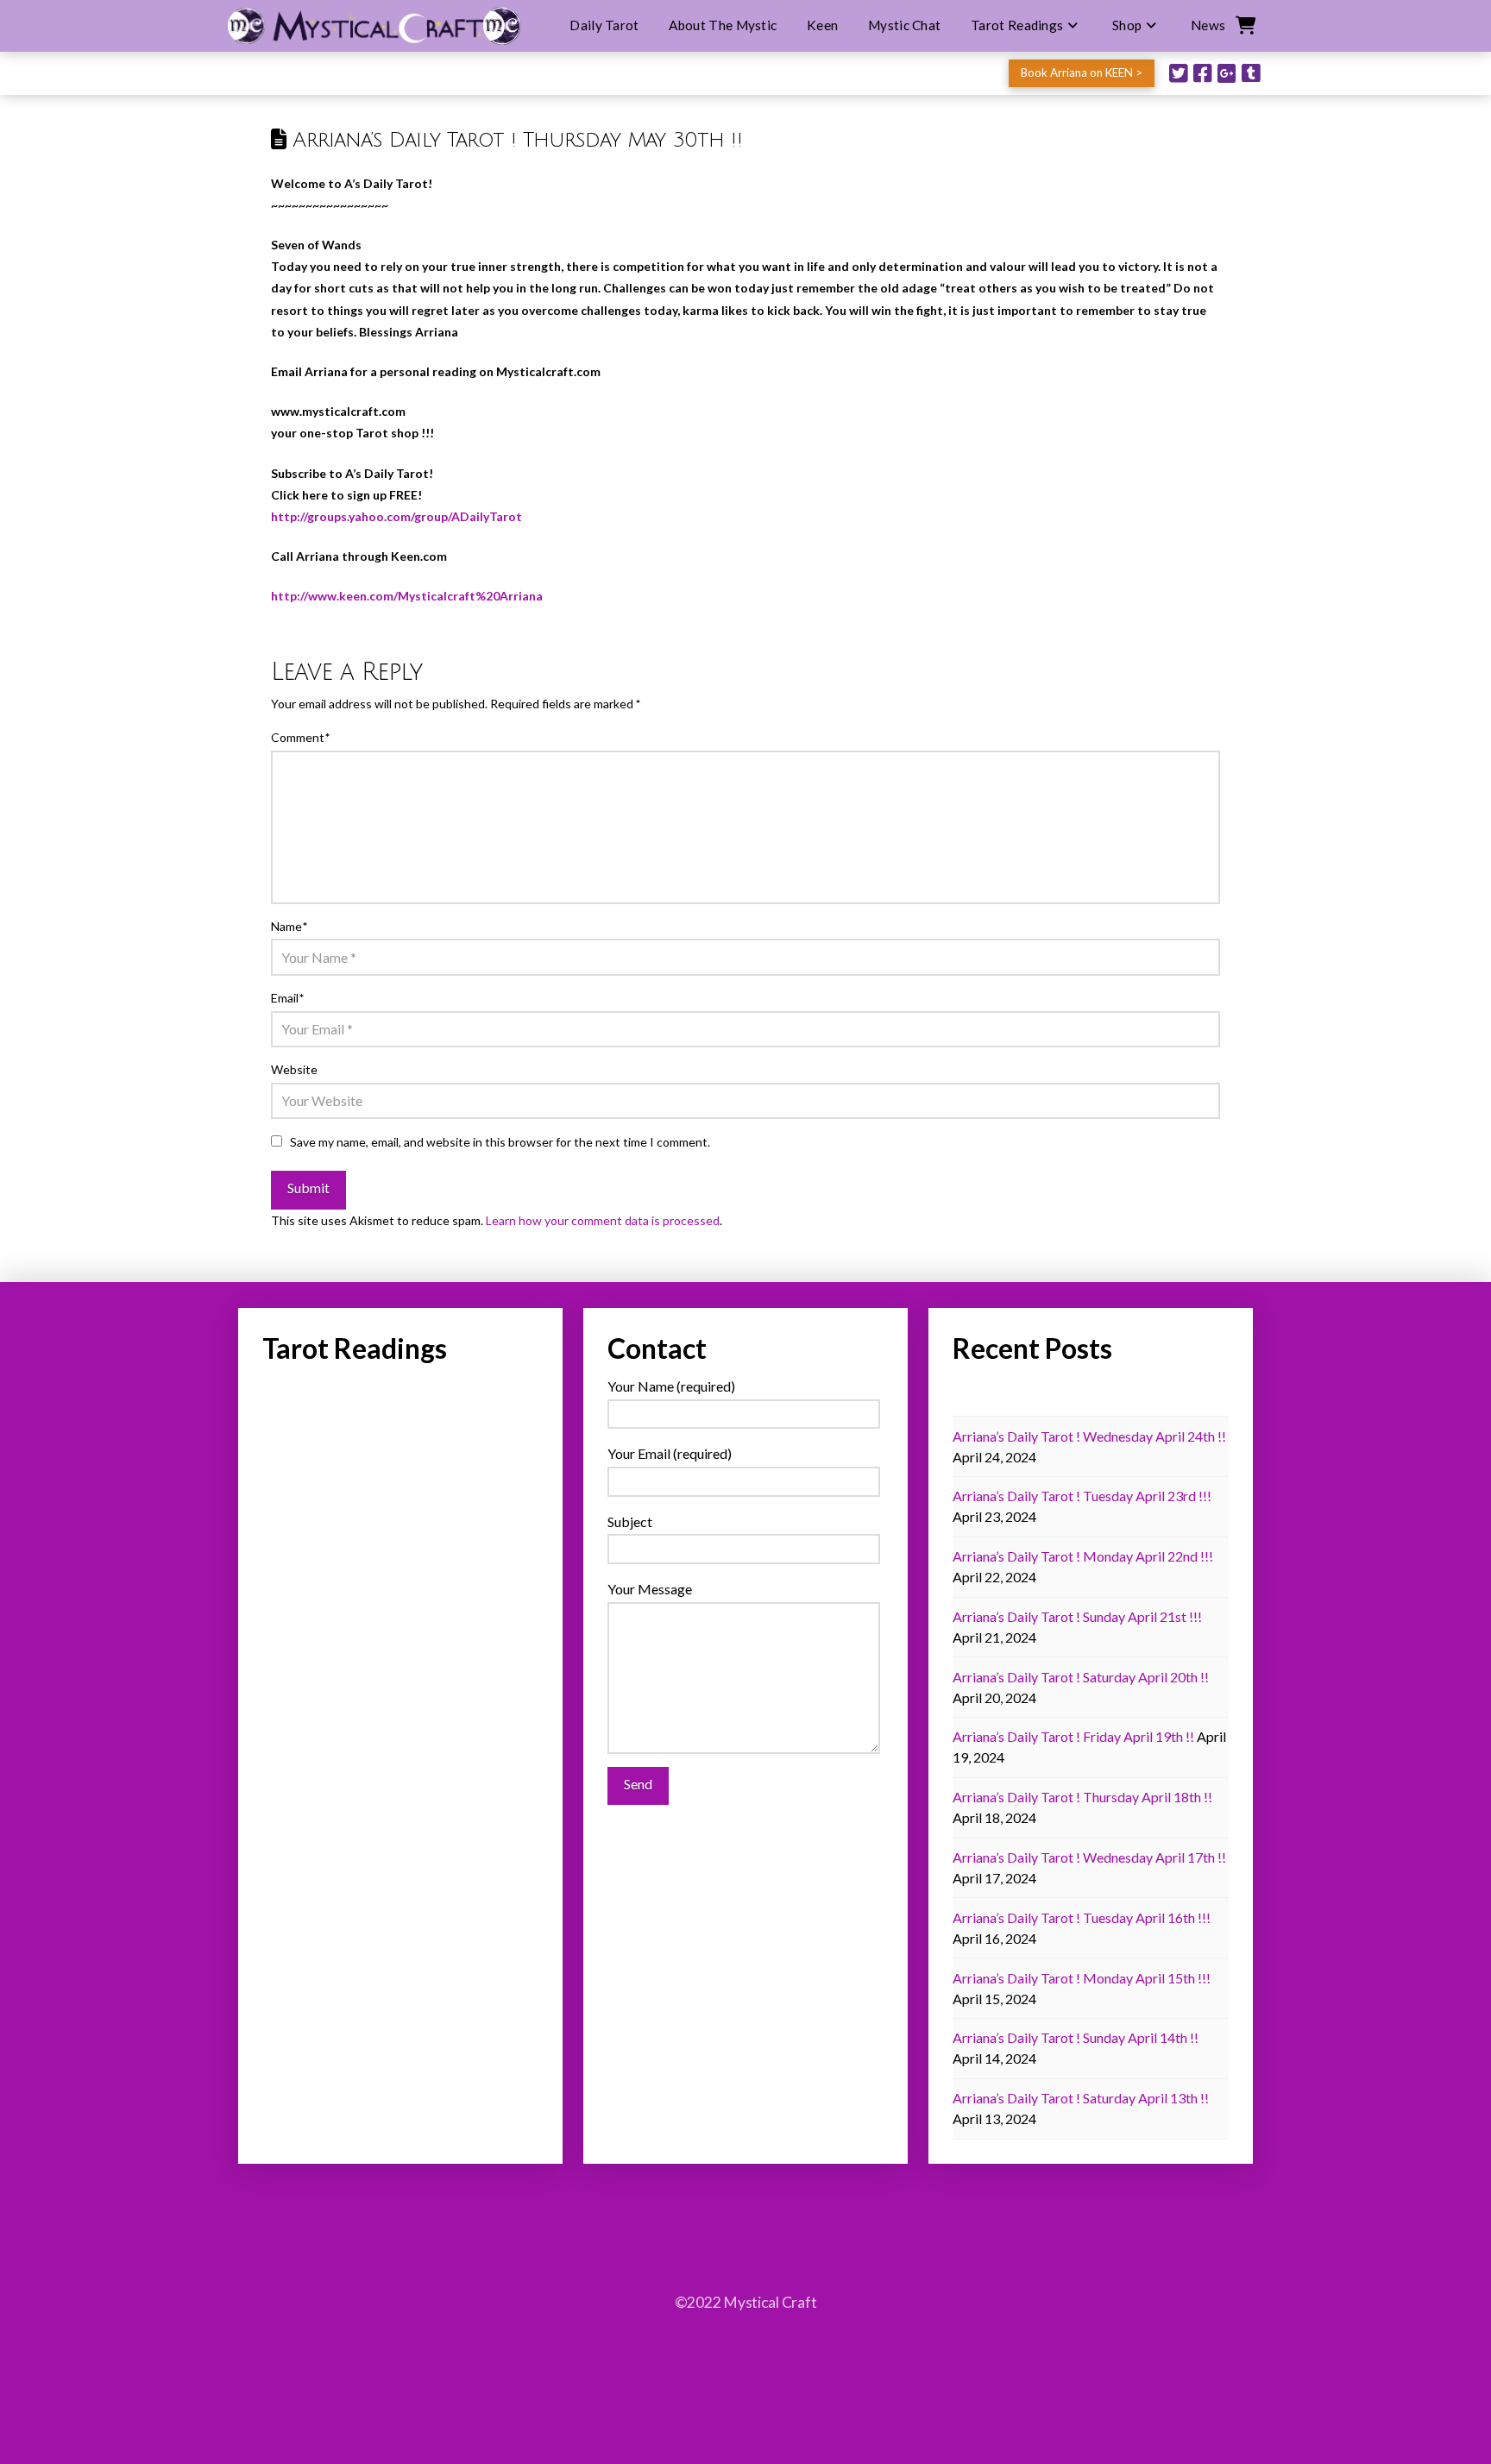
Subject (630, 1521)
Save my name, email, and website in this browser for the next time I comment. (500, 1142)
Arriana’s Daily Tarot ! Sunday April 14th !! (1076, 2037)
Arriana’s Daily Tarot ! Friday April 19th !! (1073, 1736)
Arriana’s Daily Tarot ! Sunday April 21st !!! (1077, 1616)
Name (289, 926)
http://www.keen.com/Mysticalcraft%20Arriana (407, 596)
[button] (1244, 26)
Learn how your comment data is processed (603, 1220)
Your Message (650, 1589)
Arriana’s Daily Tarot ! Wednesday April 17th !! (1089, 1857)
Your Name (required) (671, 1386)
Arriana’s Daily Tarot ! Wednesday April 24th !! (1089, 1436)
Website (294, 1069)
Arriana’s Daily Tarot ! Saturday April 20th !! (1081, 1677)
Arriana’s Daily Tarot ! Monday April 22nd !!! (1083, 1556)
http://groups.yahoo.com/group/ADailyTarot (396, 516)
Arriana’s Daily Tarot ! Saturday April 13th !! (1081, 2098)
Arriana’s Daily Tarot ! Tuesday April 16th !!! (1082, 1917)
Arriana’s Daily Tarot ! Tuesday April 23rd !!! (1082, 1496)
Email (287, 998)
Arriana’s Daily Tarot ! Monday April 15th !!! (1082, 1978)
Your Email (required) (670, 1453)
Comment (300, 737)
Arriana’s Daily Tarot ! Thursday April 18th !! (1082, 1797)
